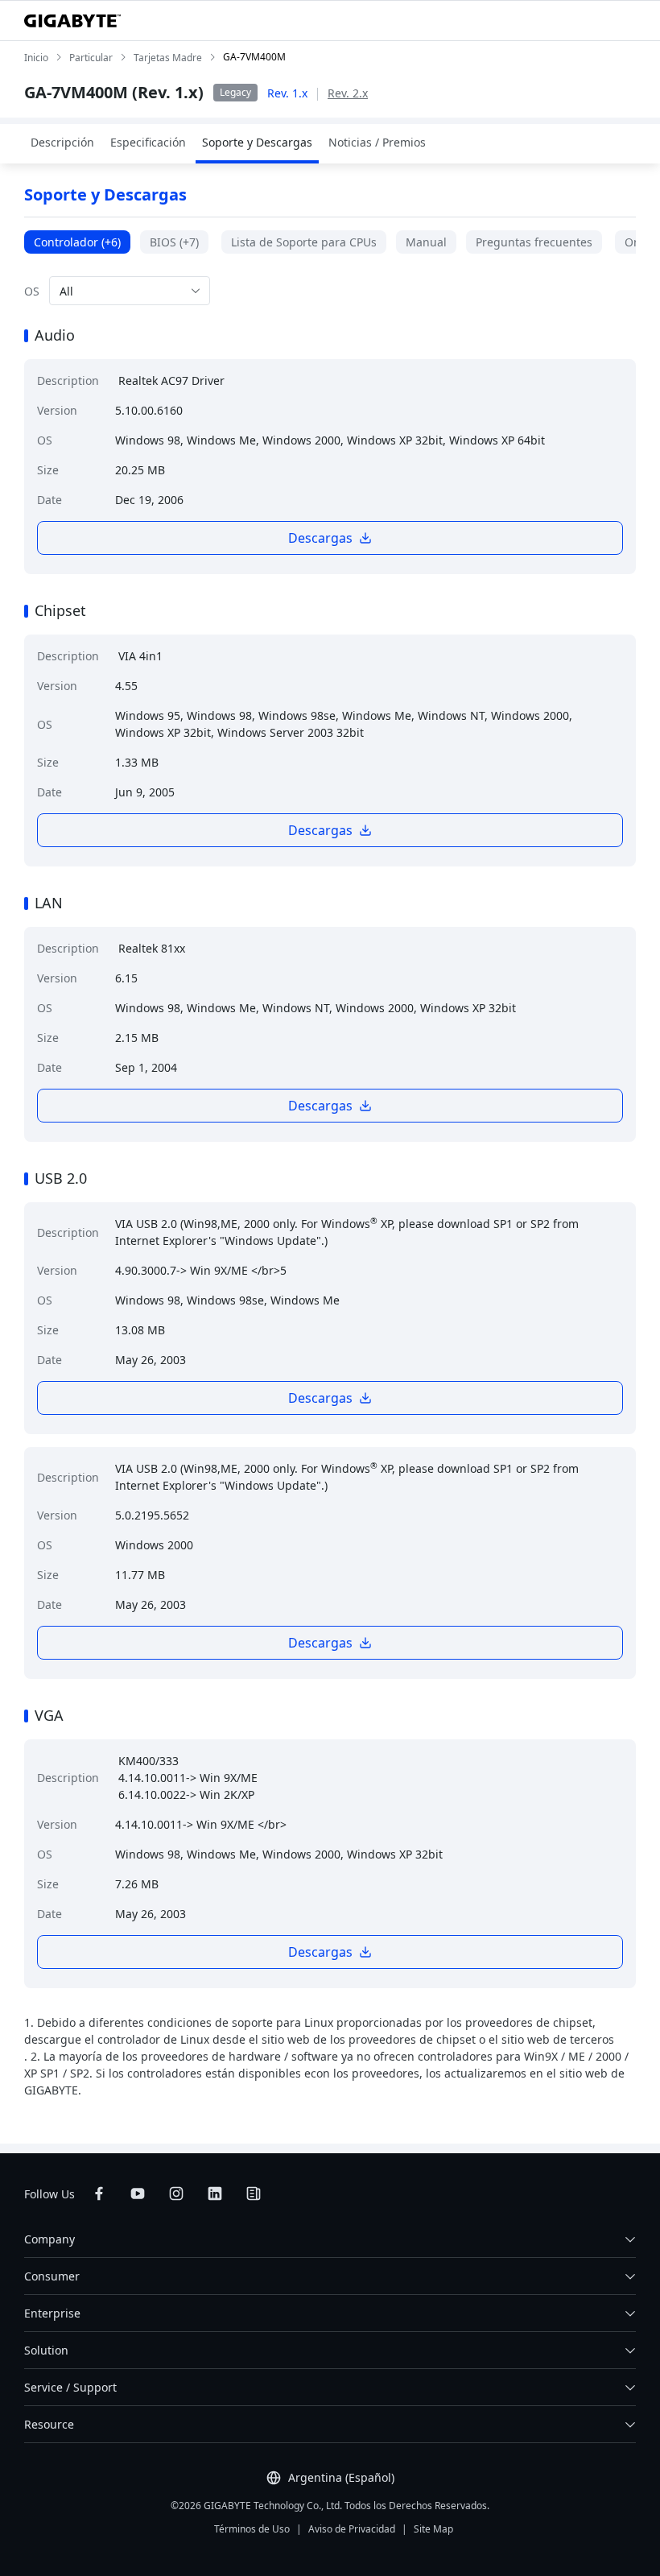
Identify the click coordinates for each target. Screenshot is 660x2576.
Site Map (433, 2529)
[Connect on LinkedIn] (215, 2194)
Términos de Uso (252, 2529)
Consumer (52, 2276)
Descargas (320, 538)
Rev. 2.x (348, 93)
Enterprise (52, 2313)
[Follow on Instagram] (176, 2194)
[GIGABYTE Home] (72, 21)
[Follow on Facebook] (99, 2194)
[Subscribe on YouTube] (138, 2194)
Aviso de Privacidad (352, 2529)
